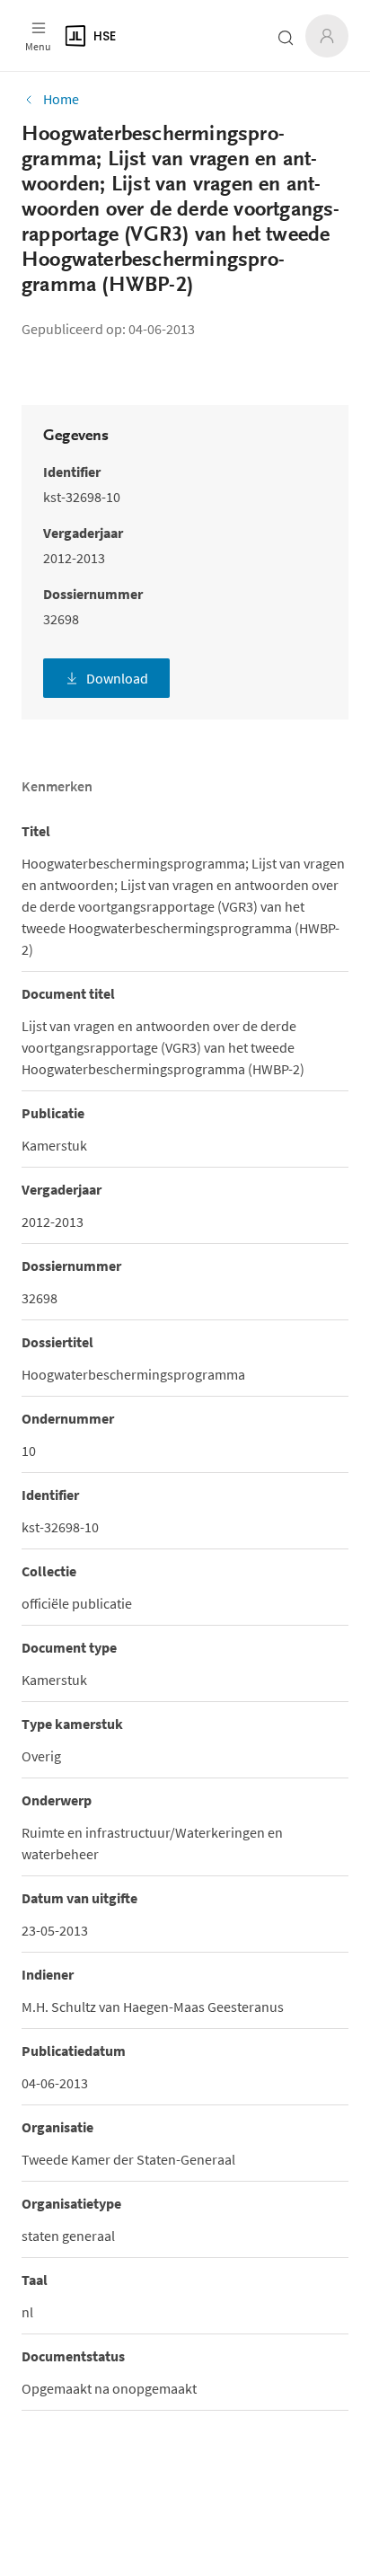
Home (61, 99)
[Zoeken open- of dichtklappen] (286, 38)
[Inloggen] (327, 36)
